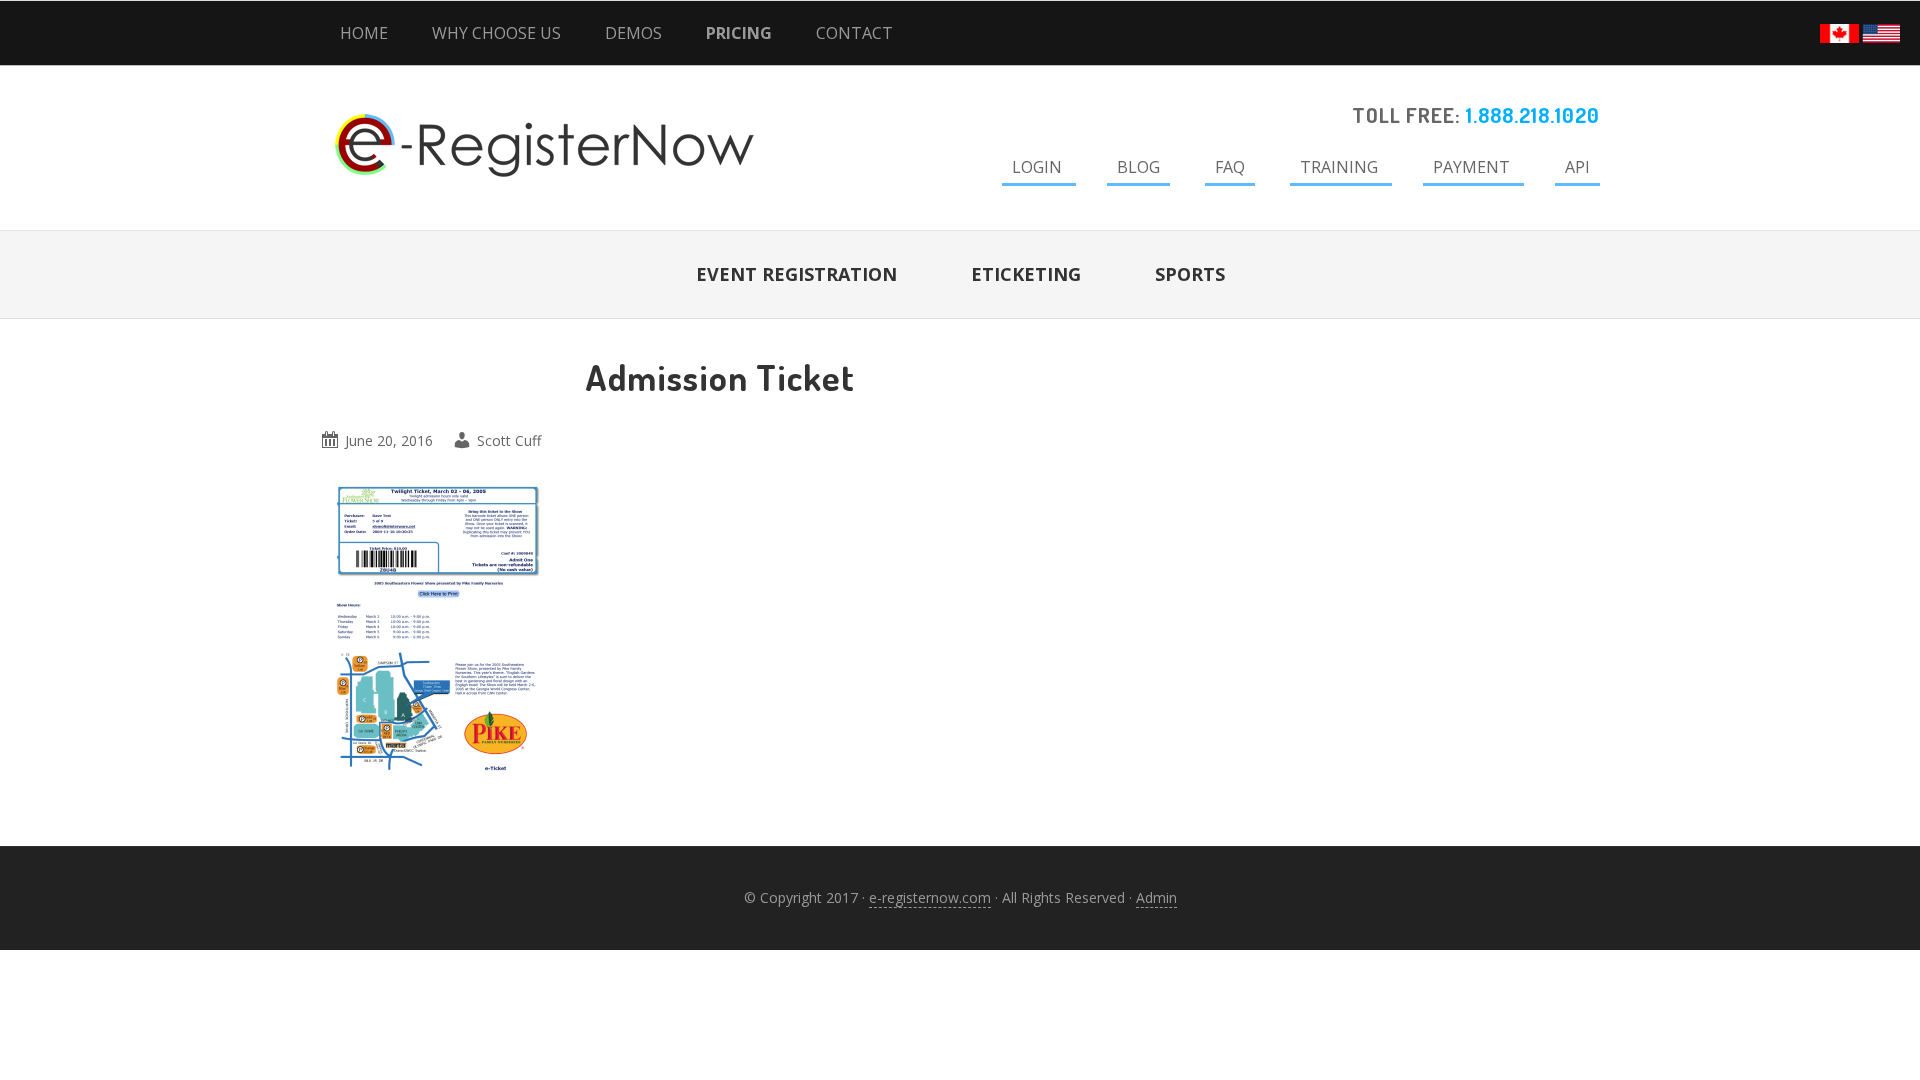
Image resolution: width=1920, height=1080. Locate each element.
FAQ (1230, 167)
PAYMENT (1471, 167)
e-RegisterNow (490, 120)
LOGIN (1037, 167)
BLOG (1138, 167)
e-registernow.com (930, 897)
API (1577, 167)
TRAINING (1339, 167)
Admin (1156, 897)
